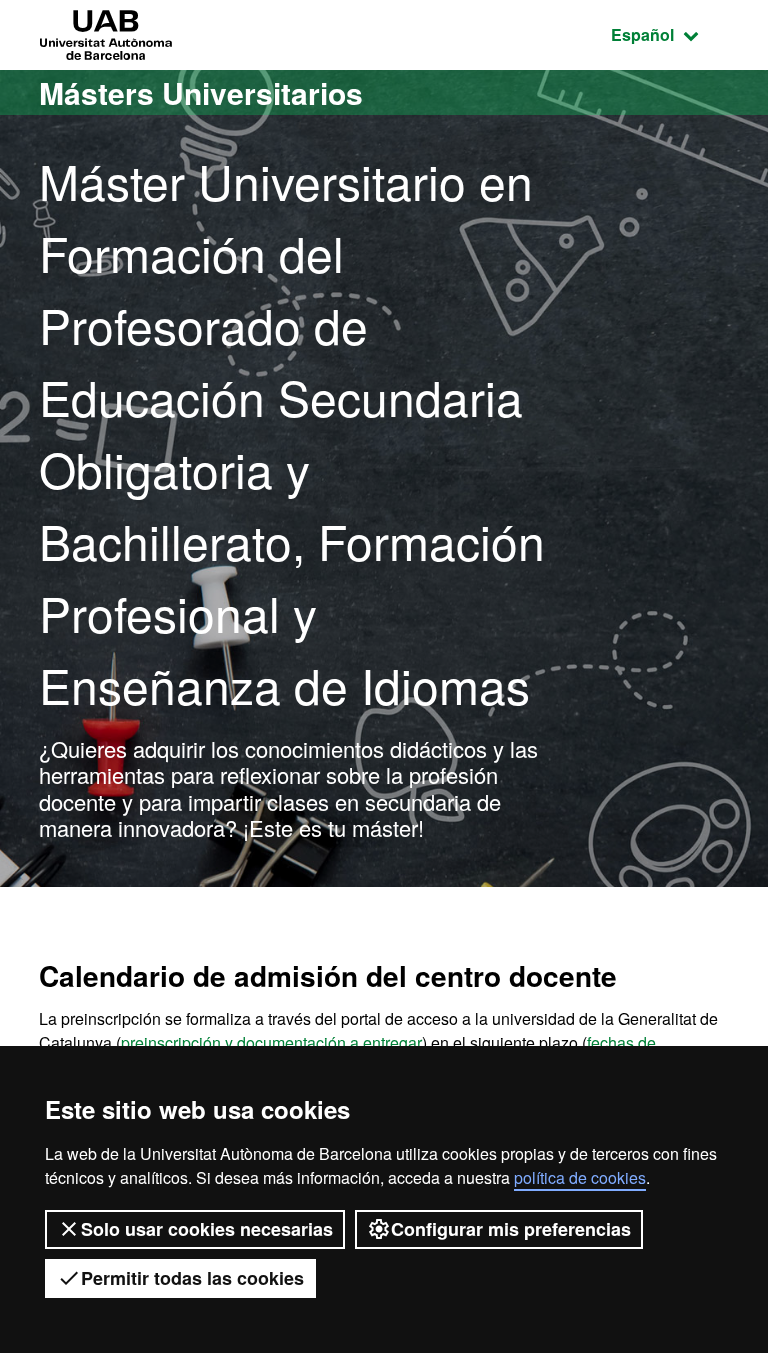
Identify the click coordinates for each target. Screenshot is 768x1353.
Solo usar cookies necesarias (207, 1229)
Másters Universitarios (201, 92)
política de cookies (580, 1177)
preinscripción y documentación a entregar (271, 1042)
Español (670, 34)
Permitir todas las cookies (192, 1278)
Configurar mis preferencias (511, 1229)
